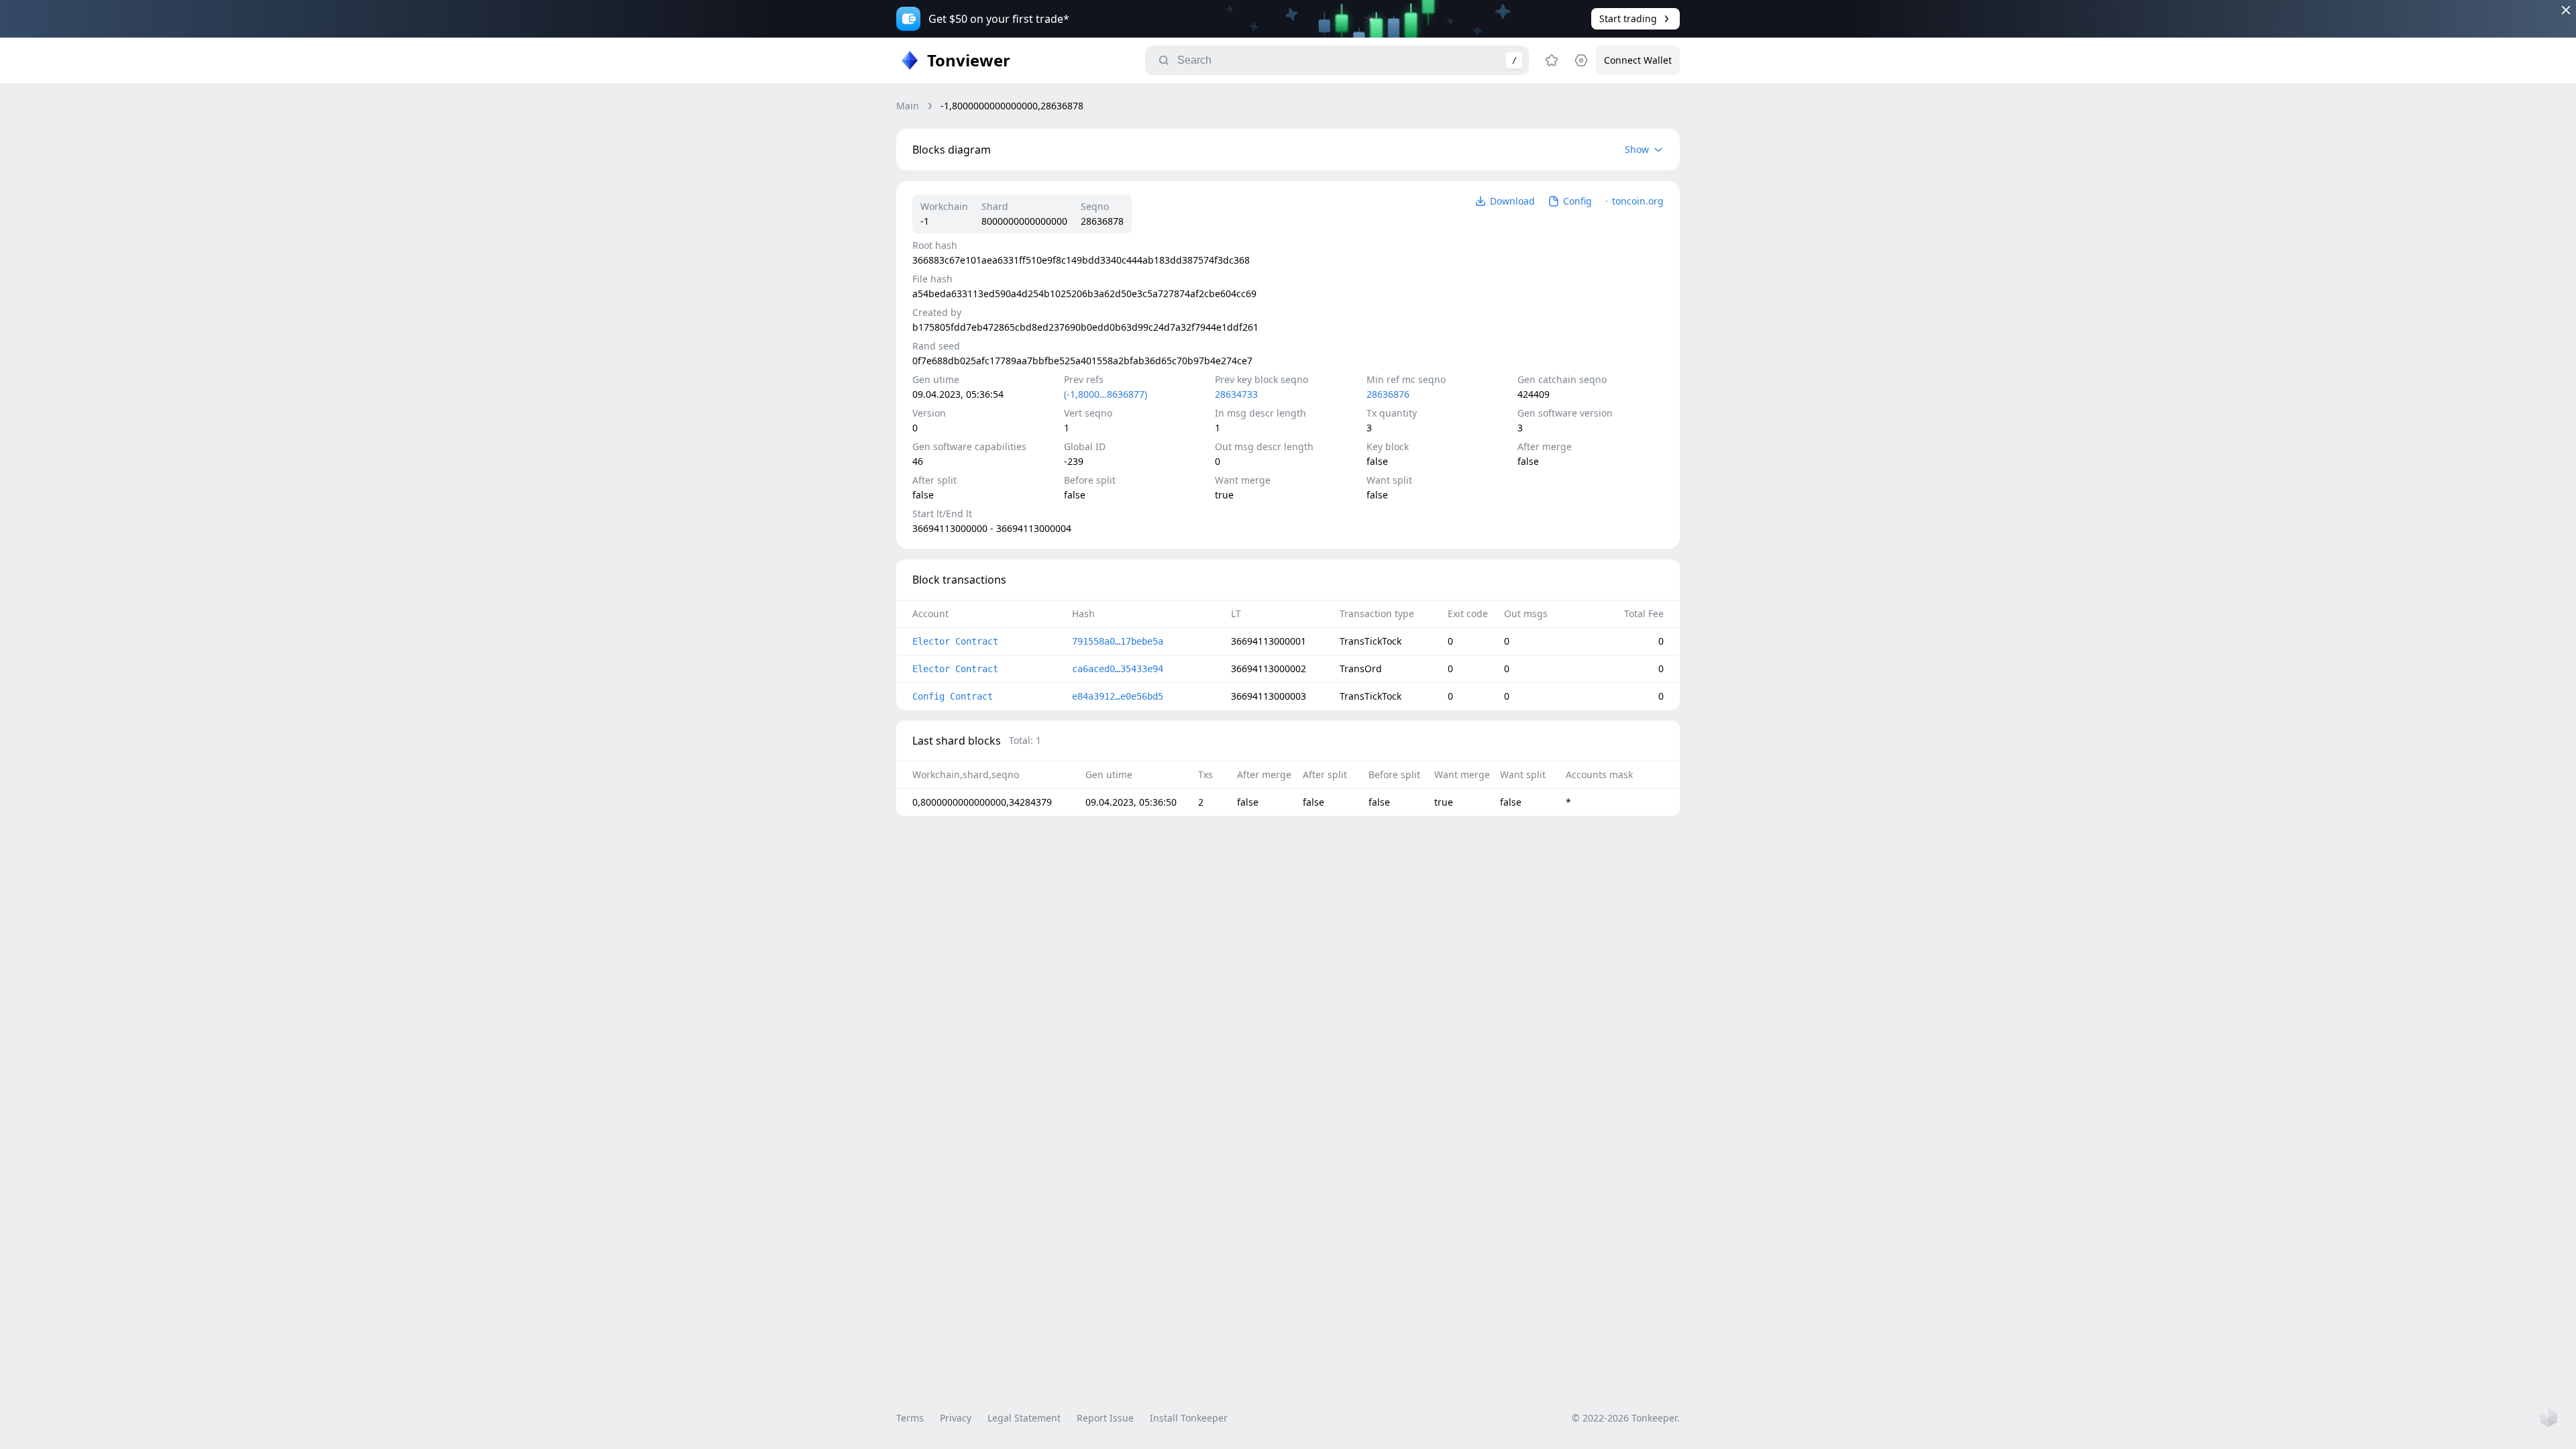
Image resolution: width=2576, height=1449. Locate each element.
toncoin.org (1638, 201)
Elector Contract (955, 641)
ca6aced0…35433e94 (1118, 669)
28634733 (1236, 394)
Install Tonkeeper (1189, 1418)
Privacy (956, 1418)
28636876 (1388, 394)
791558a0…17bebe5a (1118, 641)
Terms (910, 1418)
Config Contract (953, 696)
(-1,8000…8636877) (1106, 394)
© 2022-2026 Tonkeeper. (1626, 1418)
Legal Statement (1024, 1418)
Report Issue (1105, 1418)
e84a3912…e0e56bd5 (1118, 696)
